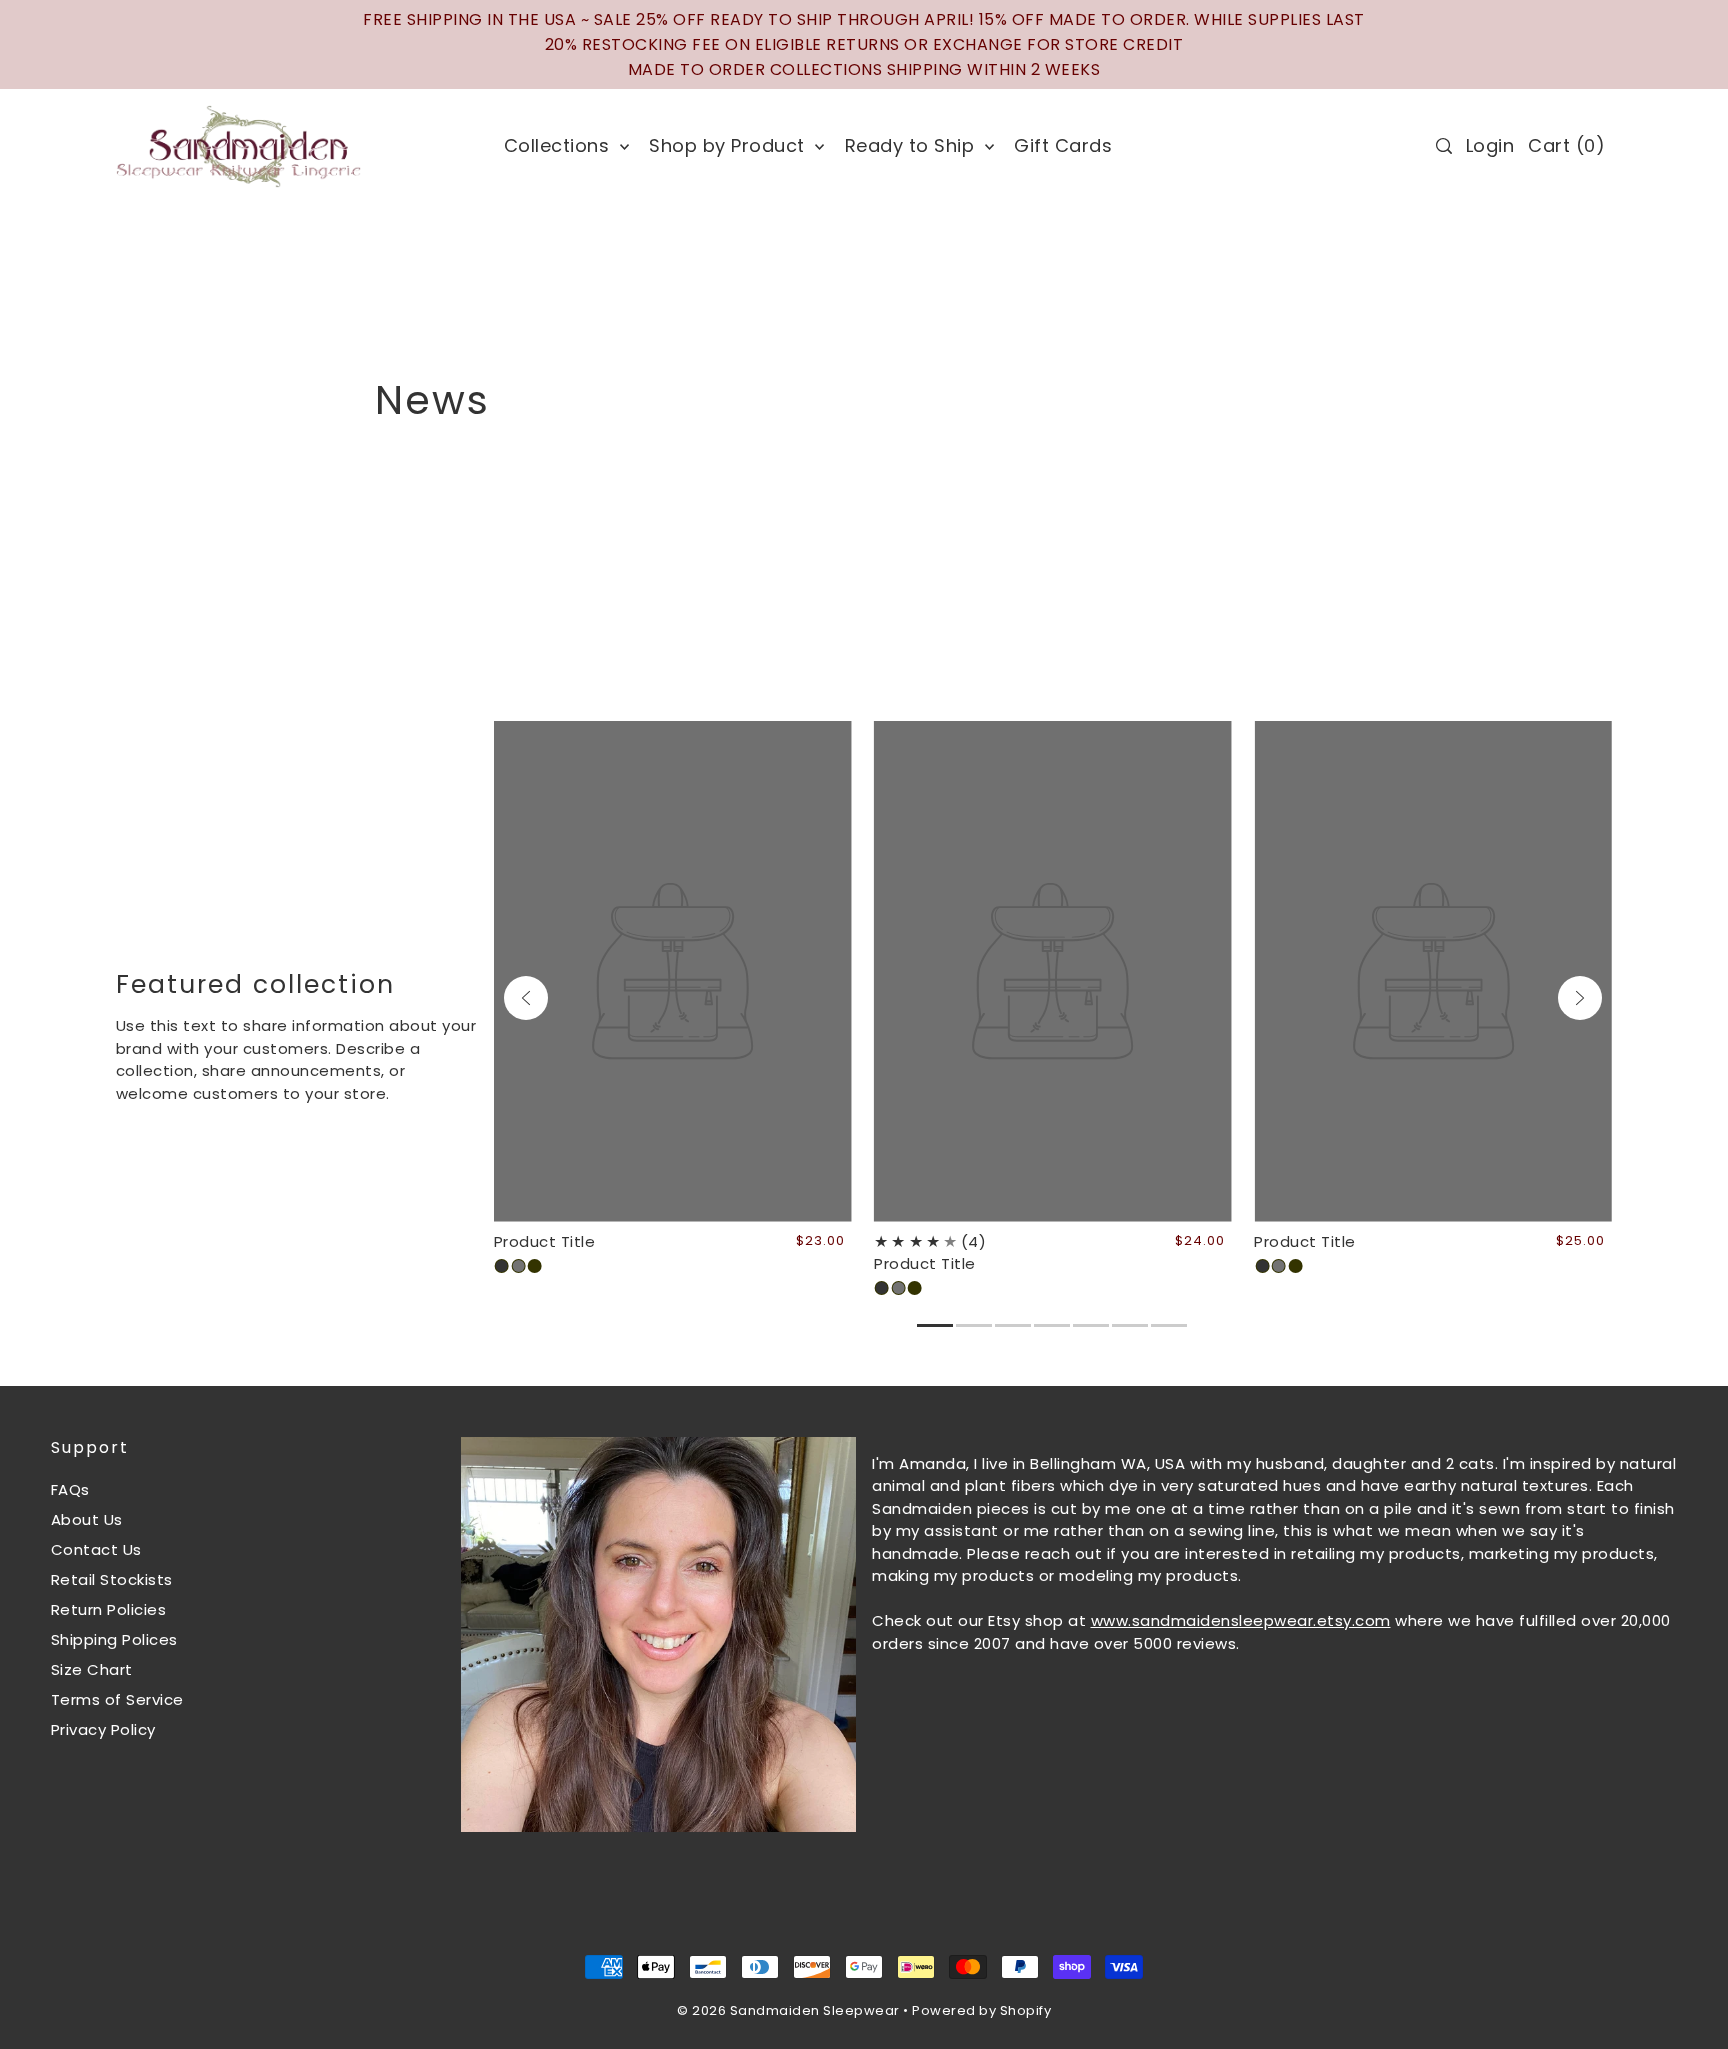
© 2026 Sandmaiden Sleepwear (788, 2010)
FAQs (70, 1489)
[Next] (1580, 998)
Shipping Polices (114, 1639)
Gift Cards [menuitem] (1063, 145)
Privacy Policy (103, 1729)
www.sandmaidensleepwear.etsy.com (1241, 1620)
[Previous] (526, 998)
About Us (87, 1519)
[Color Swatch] (502, 1266)
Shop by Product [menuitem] (729, 145)
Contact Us (96, 1549)
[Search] (1444, 146)
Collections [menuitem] (559, 145)
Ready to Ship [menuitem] (912, 145)
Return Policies (109, 1609)
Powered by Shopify (981, 2010)
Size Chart (92, 1669)
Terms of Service (117, 1699)
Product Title (545, 1241)
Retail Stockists (112, 1579)
